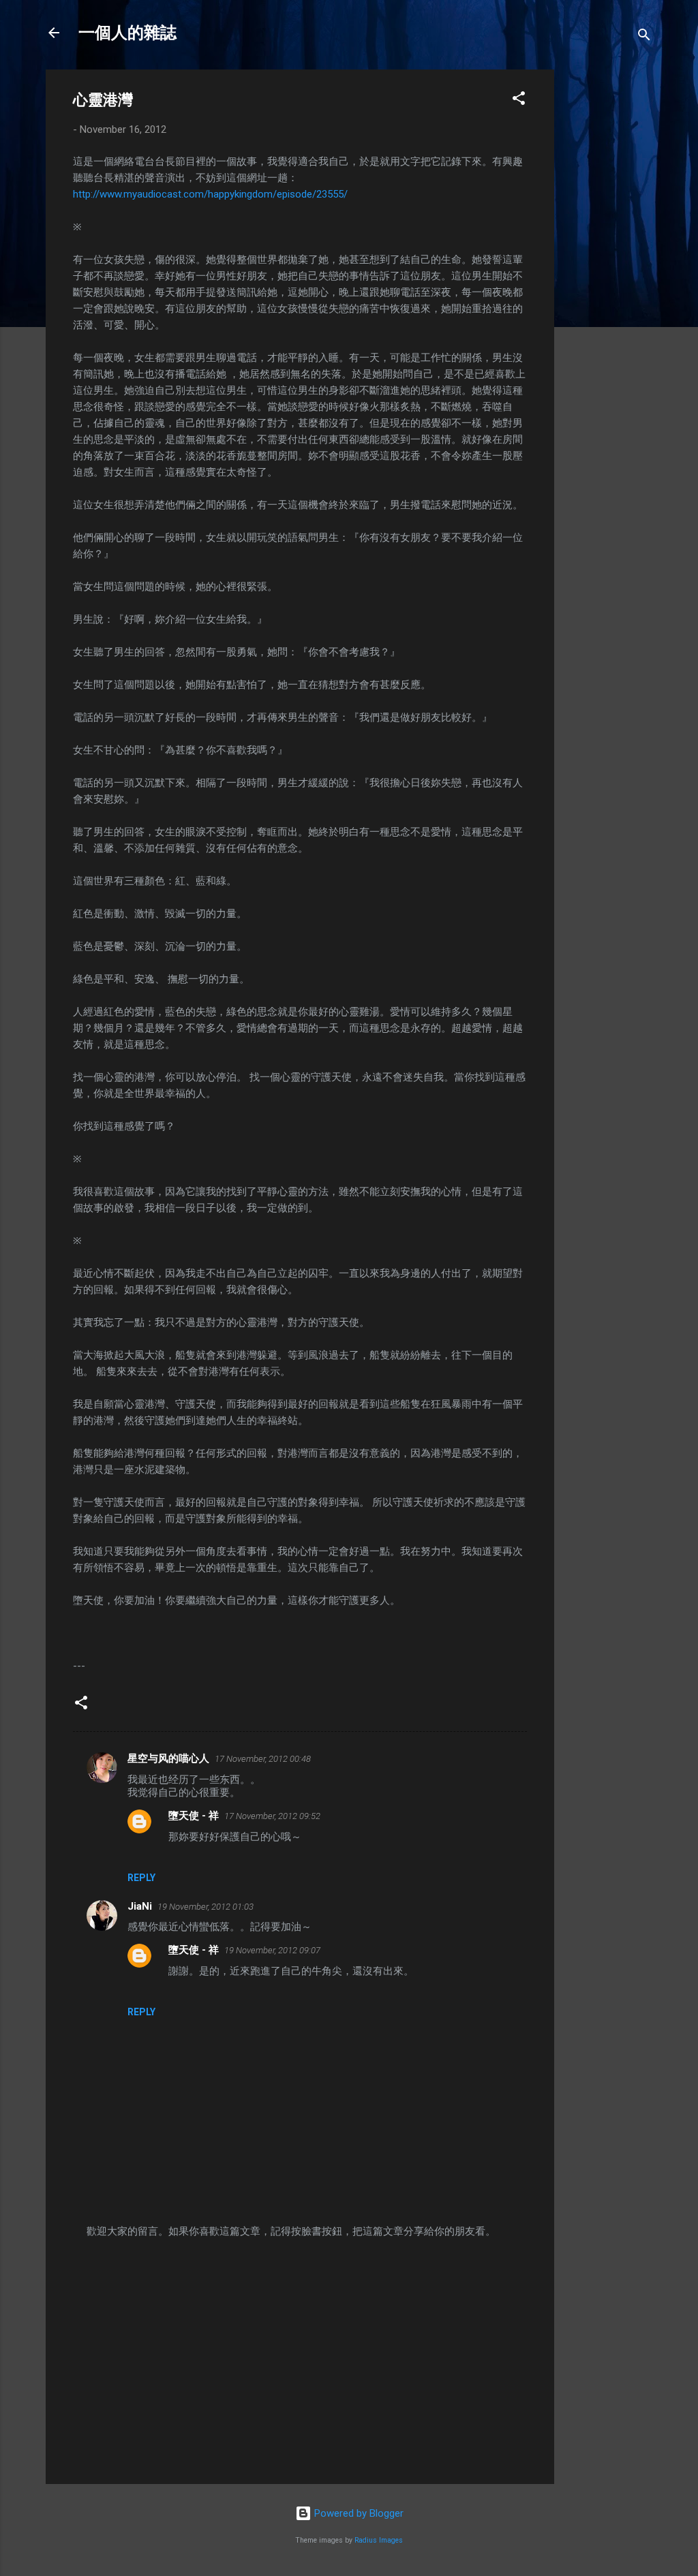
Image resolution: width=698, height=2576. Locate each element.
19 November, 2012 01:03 (206, 1907)
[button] (519, 100)
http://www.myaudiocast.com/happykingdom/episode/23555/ (210, 194)
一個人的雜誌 (127, 33)
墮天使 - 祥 (194, 1816)
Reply (141, 1878)
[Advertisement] (609, 274)
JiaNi (140, 1906)
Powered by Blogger (358, 2513)
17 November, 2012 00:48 (263, 1759)
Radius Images (379, 2540)
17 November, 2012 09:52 (272, 1816)
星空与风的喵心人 (168, 1758)
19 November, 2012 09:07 (272, 1950)
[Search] (644, 37)
